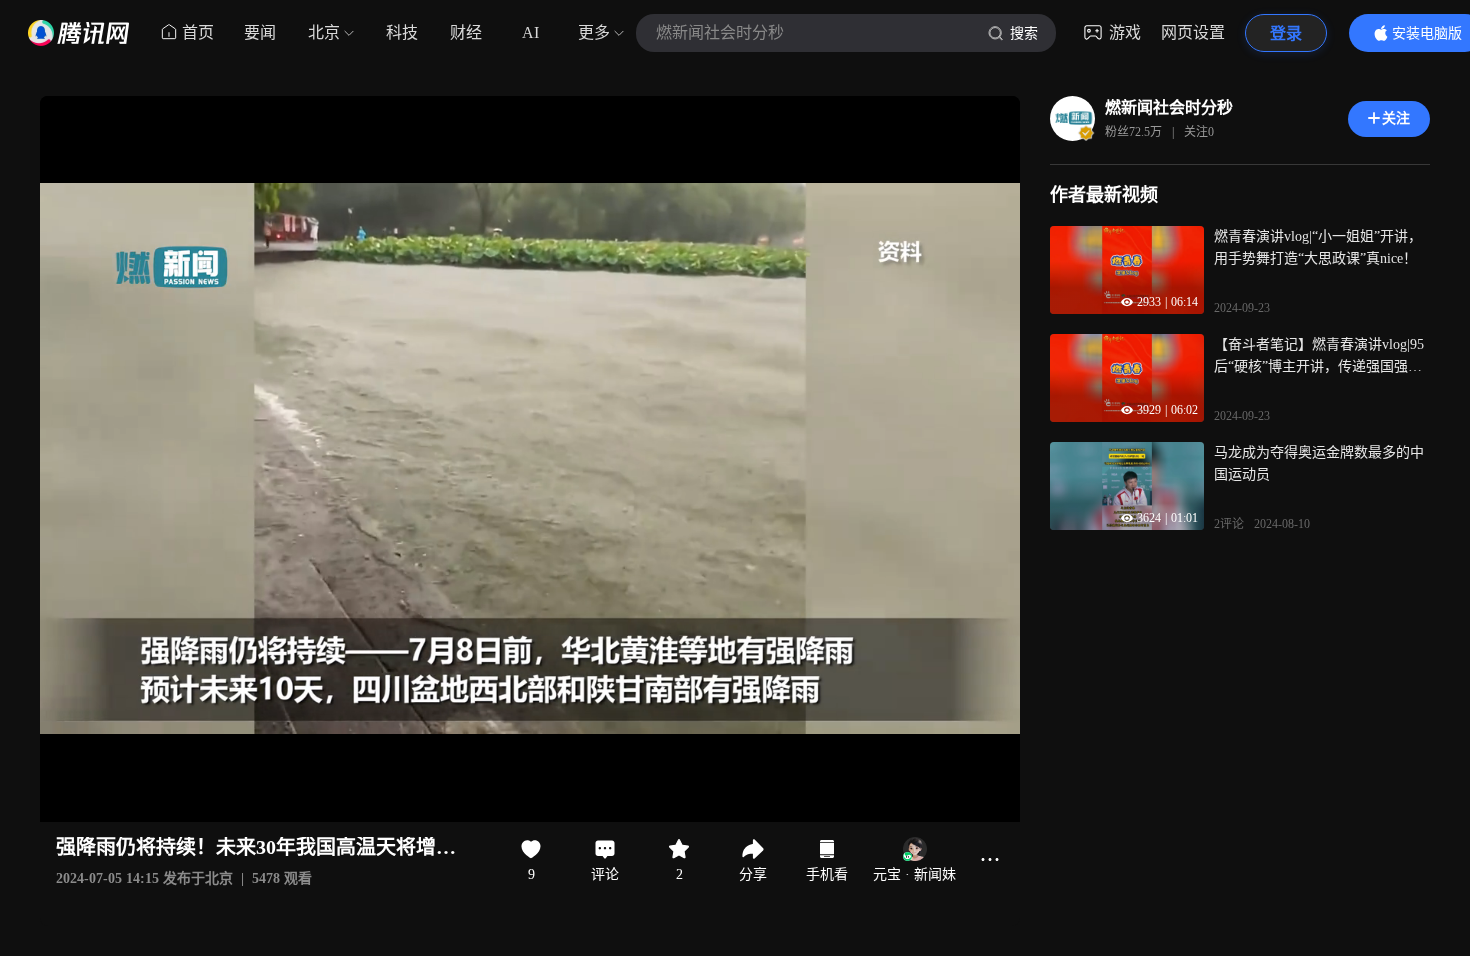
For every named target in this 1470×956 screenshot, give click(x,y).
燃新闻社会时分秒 (1169, 107)
